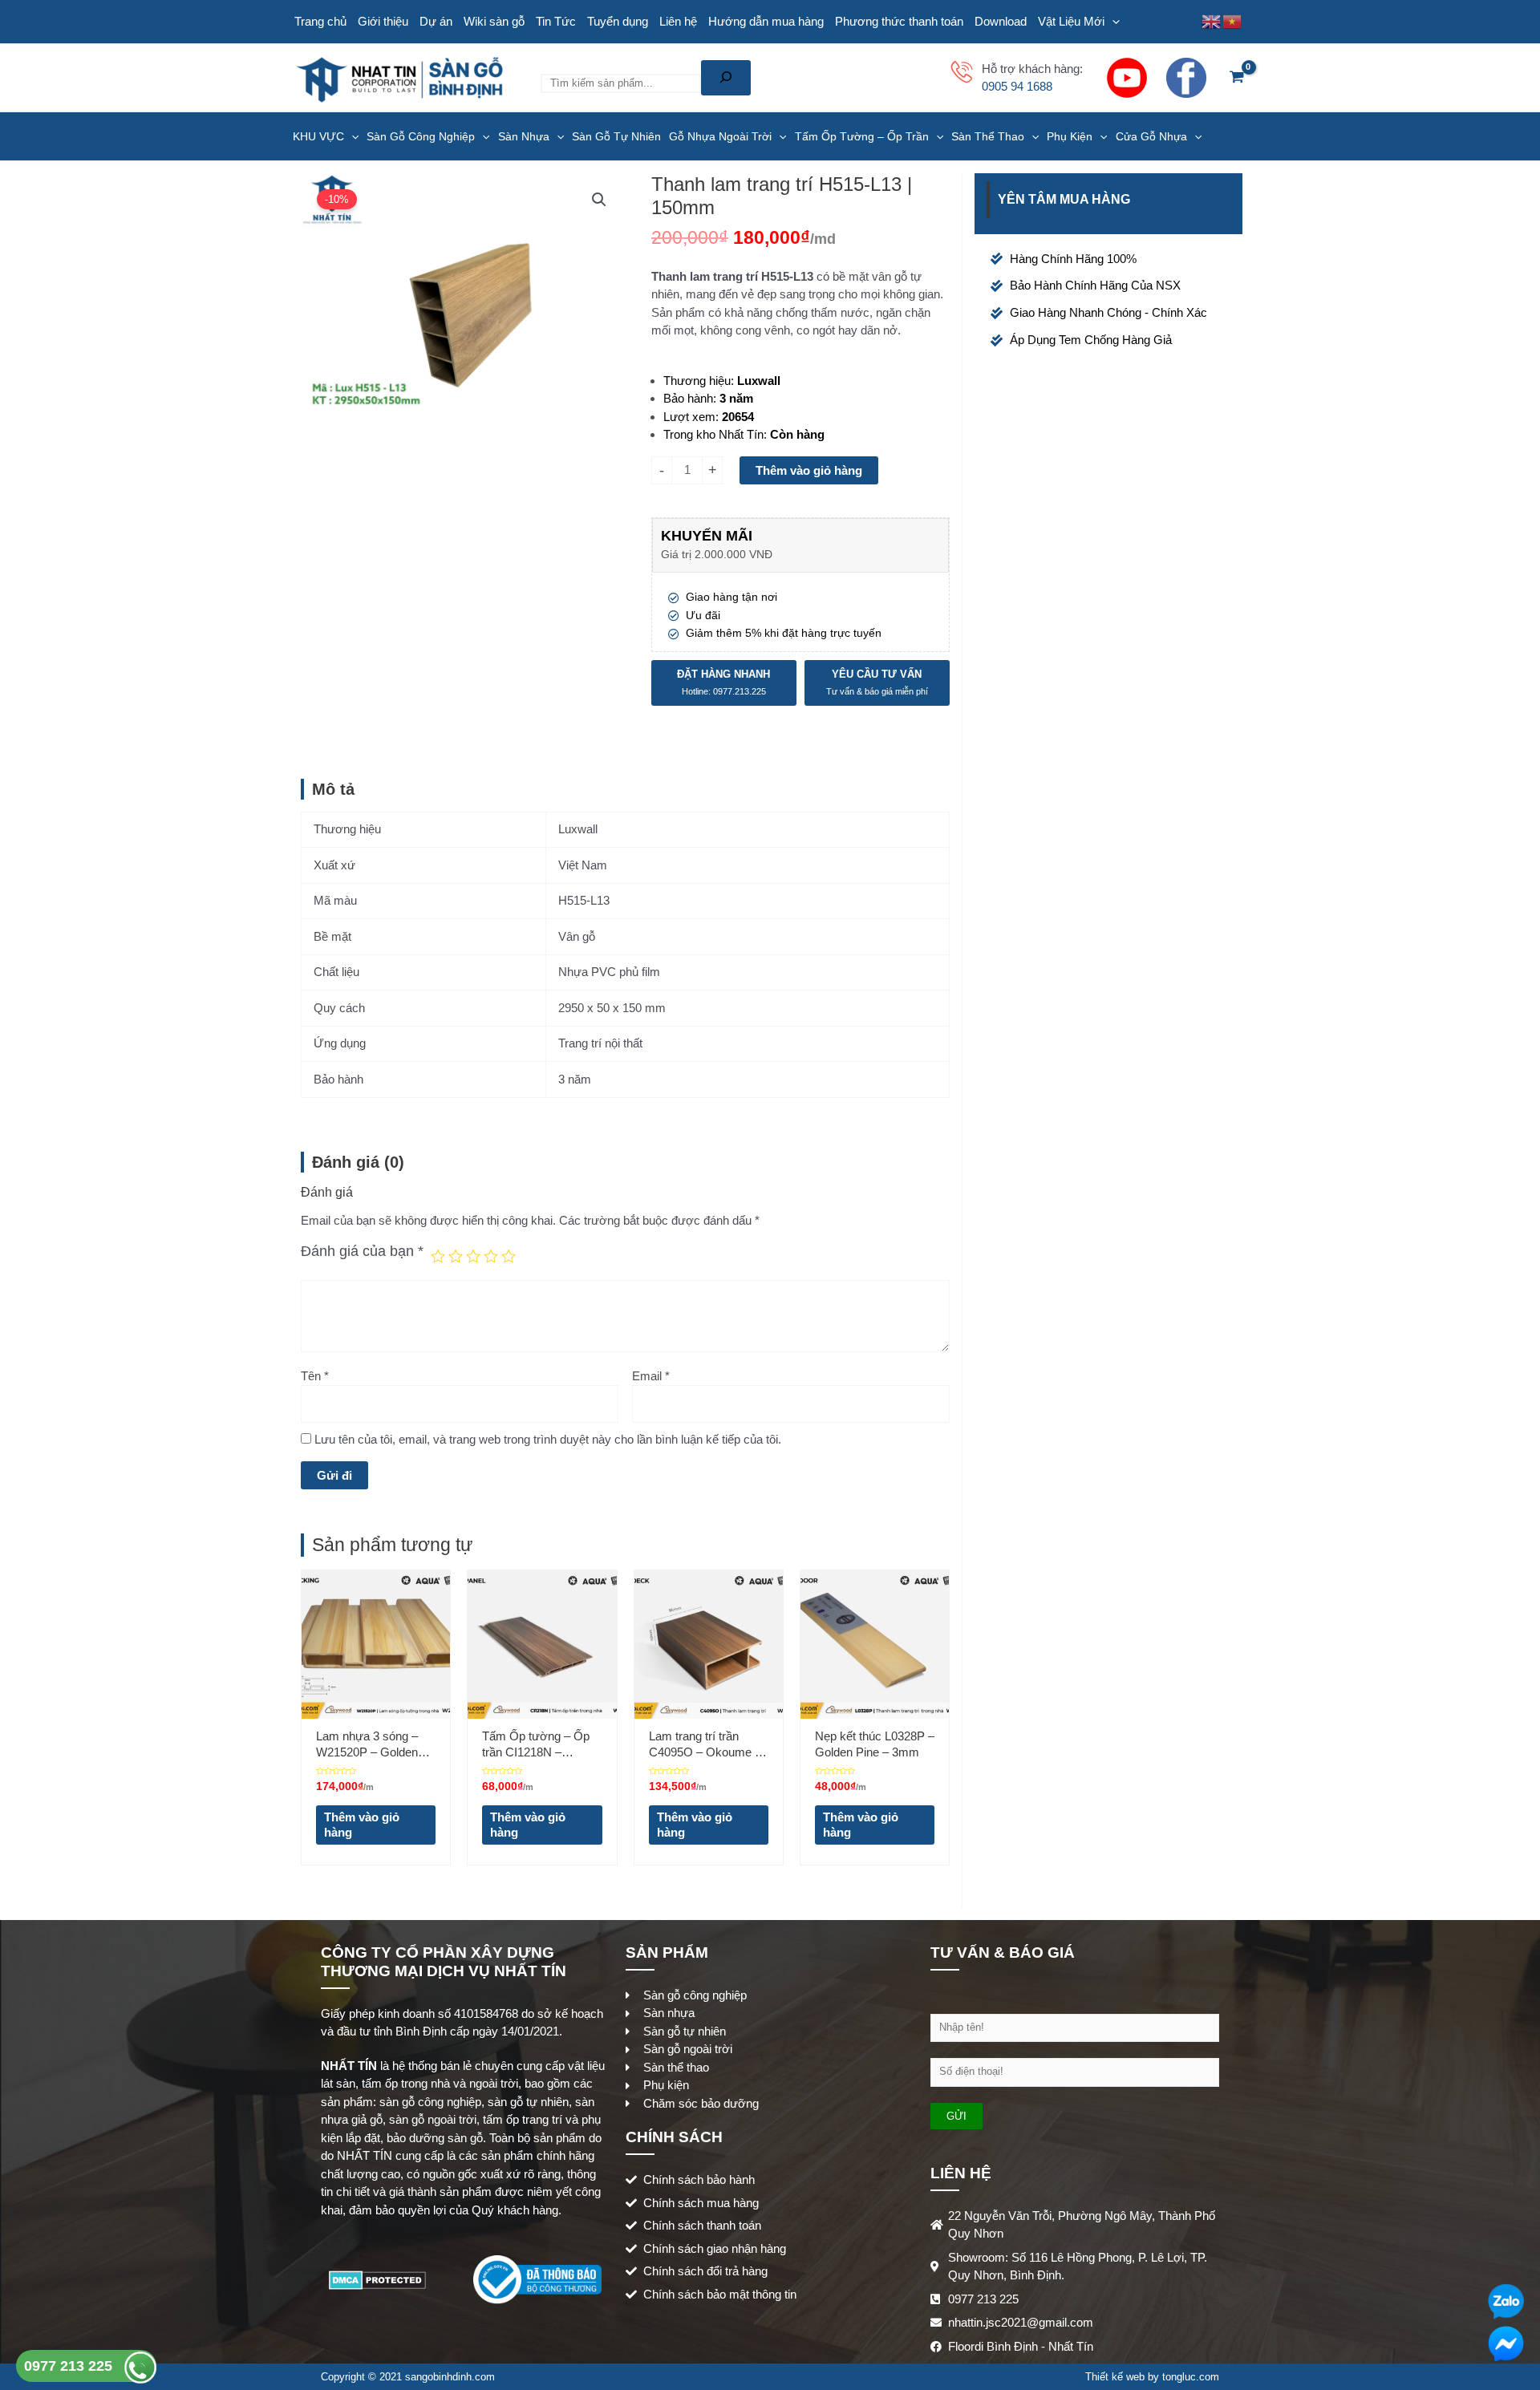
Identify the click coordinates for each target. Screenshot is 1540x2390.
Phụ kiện (1070, 136)
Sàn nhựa (524, 136)
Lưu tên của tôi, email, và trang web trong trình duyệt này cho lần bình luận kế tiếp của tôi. (548, 1439)
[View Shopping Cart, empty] (1237, 78)
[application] (1112, 22)
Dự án (436, 21)
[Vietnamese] (1233, 20)
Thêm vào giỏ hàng (809, 470)
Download (1001, 21)
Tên (315, 1376)
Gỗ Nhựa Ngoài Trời (720, 136)
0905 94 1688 (1017, 86)
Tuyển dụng (618, 21)
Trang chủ (320, 21)
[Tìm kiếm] (726, 78)
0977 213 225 (70, 2366)
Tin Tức (556, 21)
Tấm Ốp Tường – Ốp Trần (862, 136)
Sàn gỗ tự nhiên (616, 136)
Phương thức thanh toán (899, 21)
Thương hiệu (697, 381)
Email (651, 1376)
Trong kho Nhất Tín (713, 434)
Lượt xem (689, 417)
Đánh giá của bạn (362, 1251)
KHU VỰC (318, 136)
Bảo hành (688, 398)
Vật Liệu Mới (1071, 21)
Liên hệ (678, 21)
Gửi (956, 2116)
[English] (1212, 20)
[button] (599, 200)
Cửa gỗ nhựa (1151, 136)
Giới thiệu (383, 21)
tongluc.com (1191, 2377)
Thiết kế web (1115, 2377)
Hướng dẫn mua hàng (766, 21)
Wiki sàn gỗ (494, 21)
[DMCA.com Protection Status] (377, 2278)
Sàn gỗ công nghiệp (421, 136)
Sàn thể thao (988, 136)
